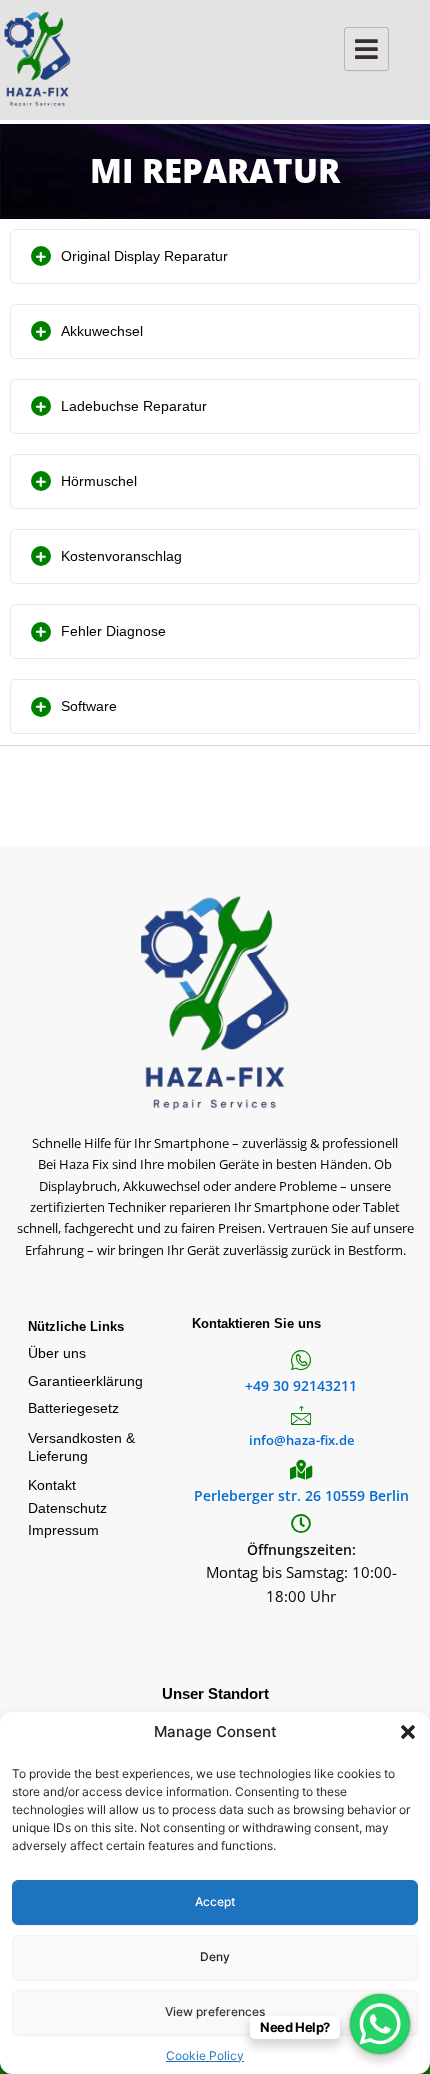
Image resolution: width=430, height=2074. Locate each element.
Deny (215, 1956)
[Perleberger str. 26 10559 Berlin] (301, 1470)
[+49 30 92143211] (301, 1360)
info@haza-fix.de (301, 1440)
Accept (215, 1901)
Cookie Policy (205, 2055)
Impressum (63, 1530)
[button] (408, 1732)
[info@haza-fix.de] (301, 1415)
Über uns (57, 1353)
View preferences (215, 2011)
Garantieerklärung (85, 1381)
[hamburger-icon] (366, 49)
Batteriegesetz (73, 1408)
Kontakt (52, 1485)
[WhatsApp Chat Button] (380, 2024)
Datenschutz (67, 1508)
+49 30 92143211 (301, 1385)
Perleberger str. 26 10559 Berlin (301, 1495)
